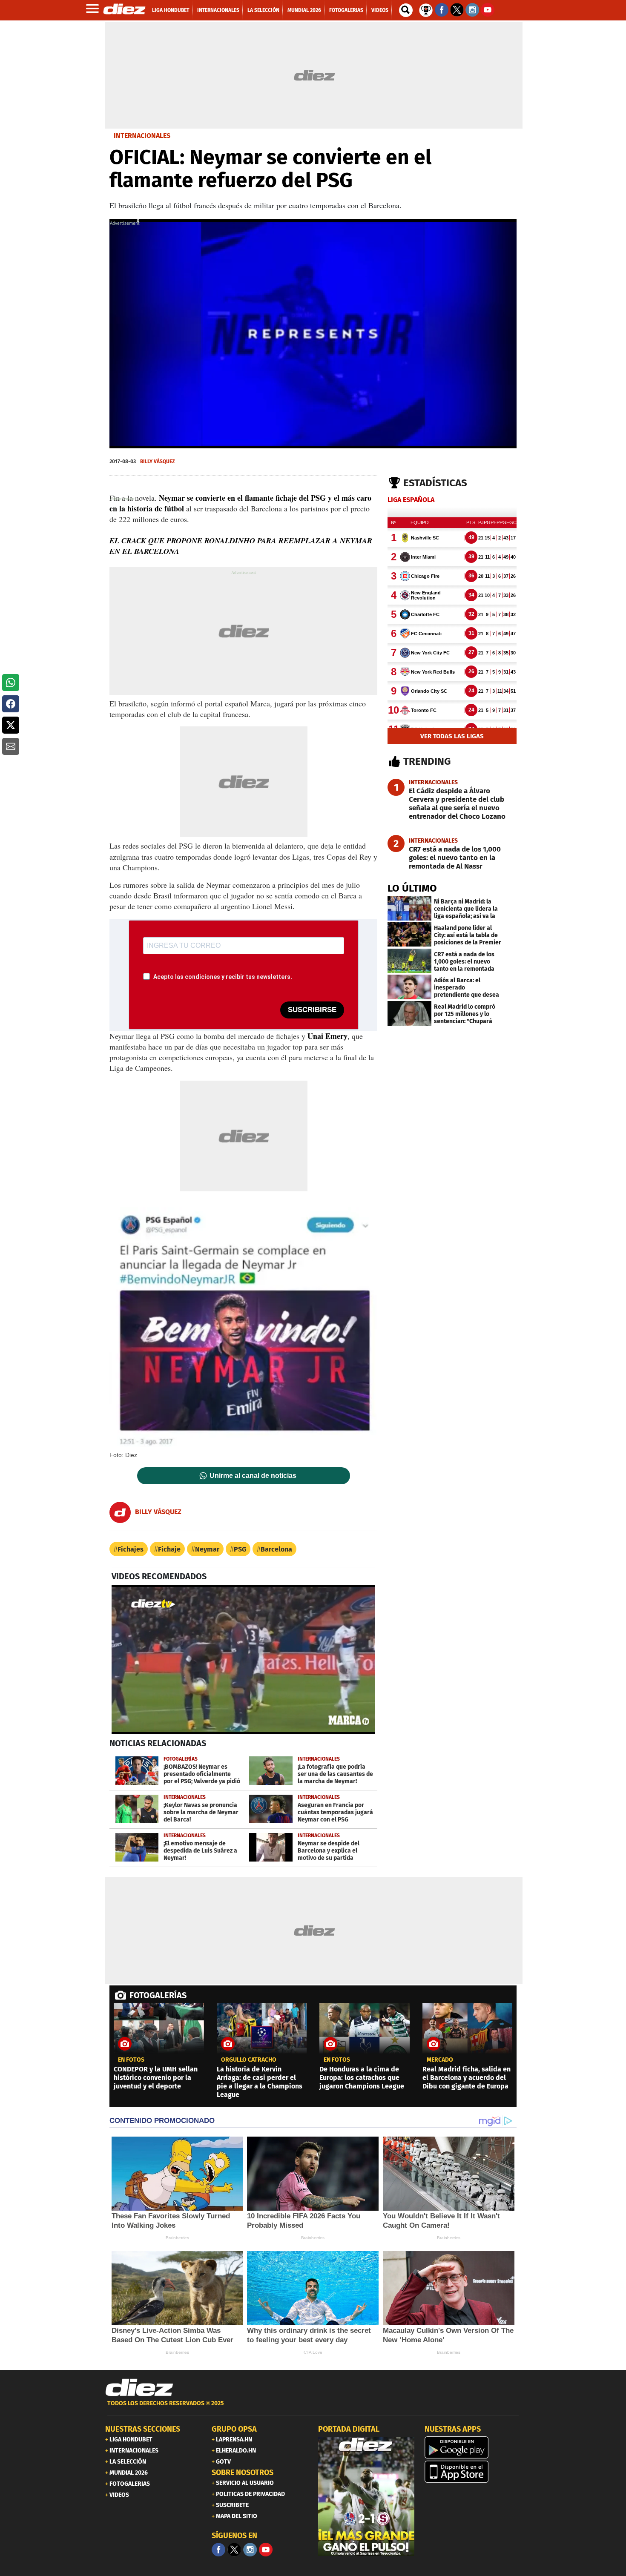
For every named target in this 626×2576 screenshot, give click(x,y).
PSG (240, 1549)
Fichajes (131, 1549)
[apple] (473, 2472)
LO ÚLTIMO (412, 888)
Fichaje (169, 1549)
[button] (11, 683)
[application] (313, 334)
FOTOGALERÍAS (158, 1995)
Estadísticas (435, 483)
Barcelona (276, 1549)
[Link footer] (139, 2387)
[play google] (473, 2447)
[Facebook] (218, 2550)
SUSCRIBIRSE (312, 1010)
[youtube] (266, 2550)
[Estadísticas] (426, 9)
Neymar (207, 1549)
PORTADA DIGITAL (349, 2429)
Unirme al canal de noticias (253, 1476)
